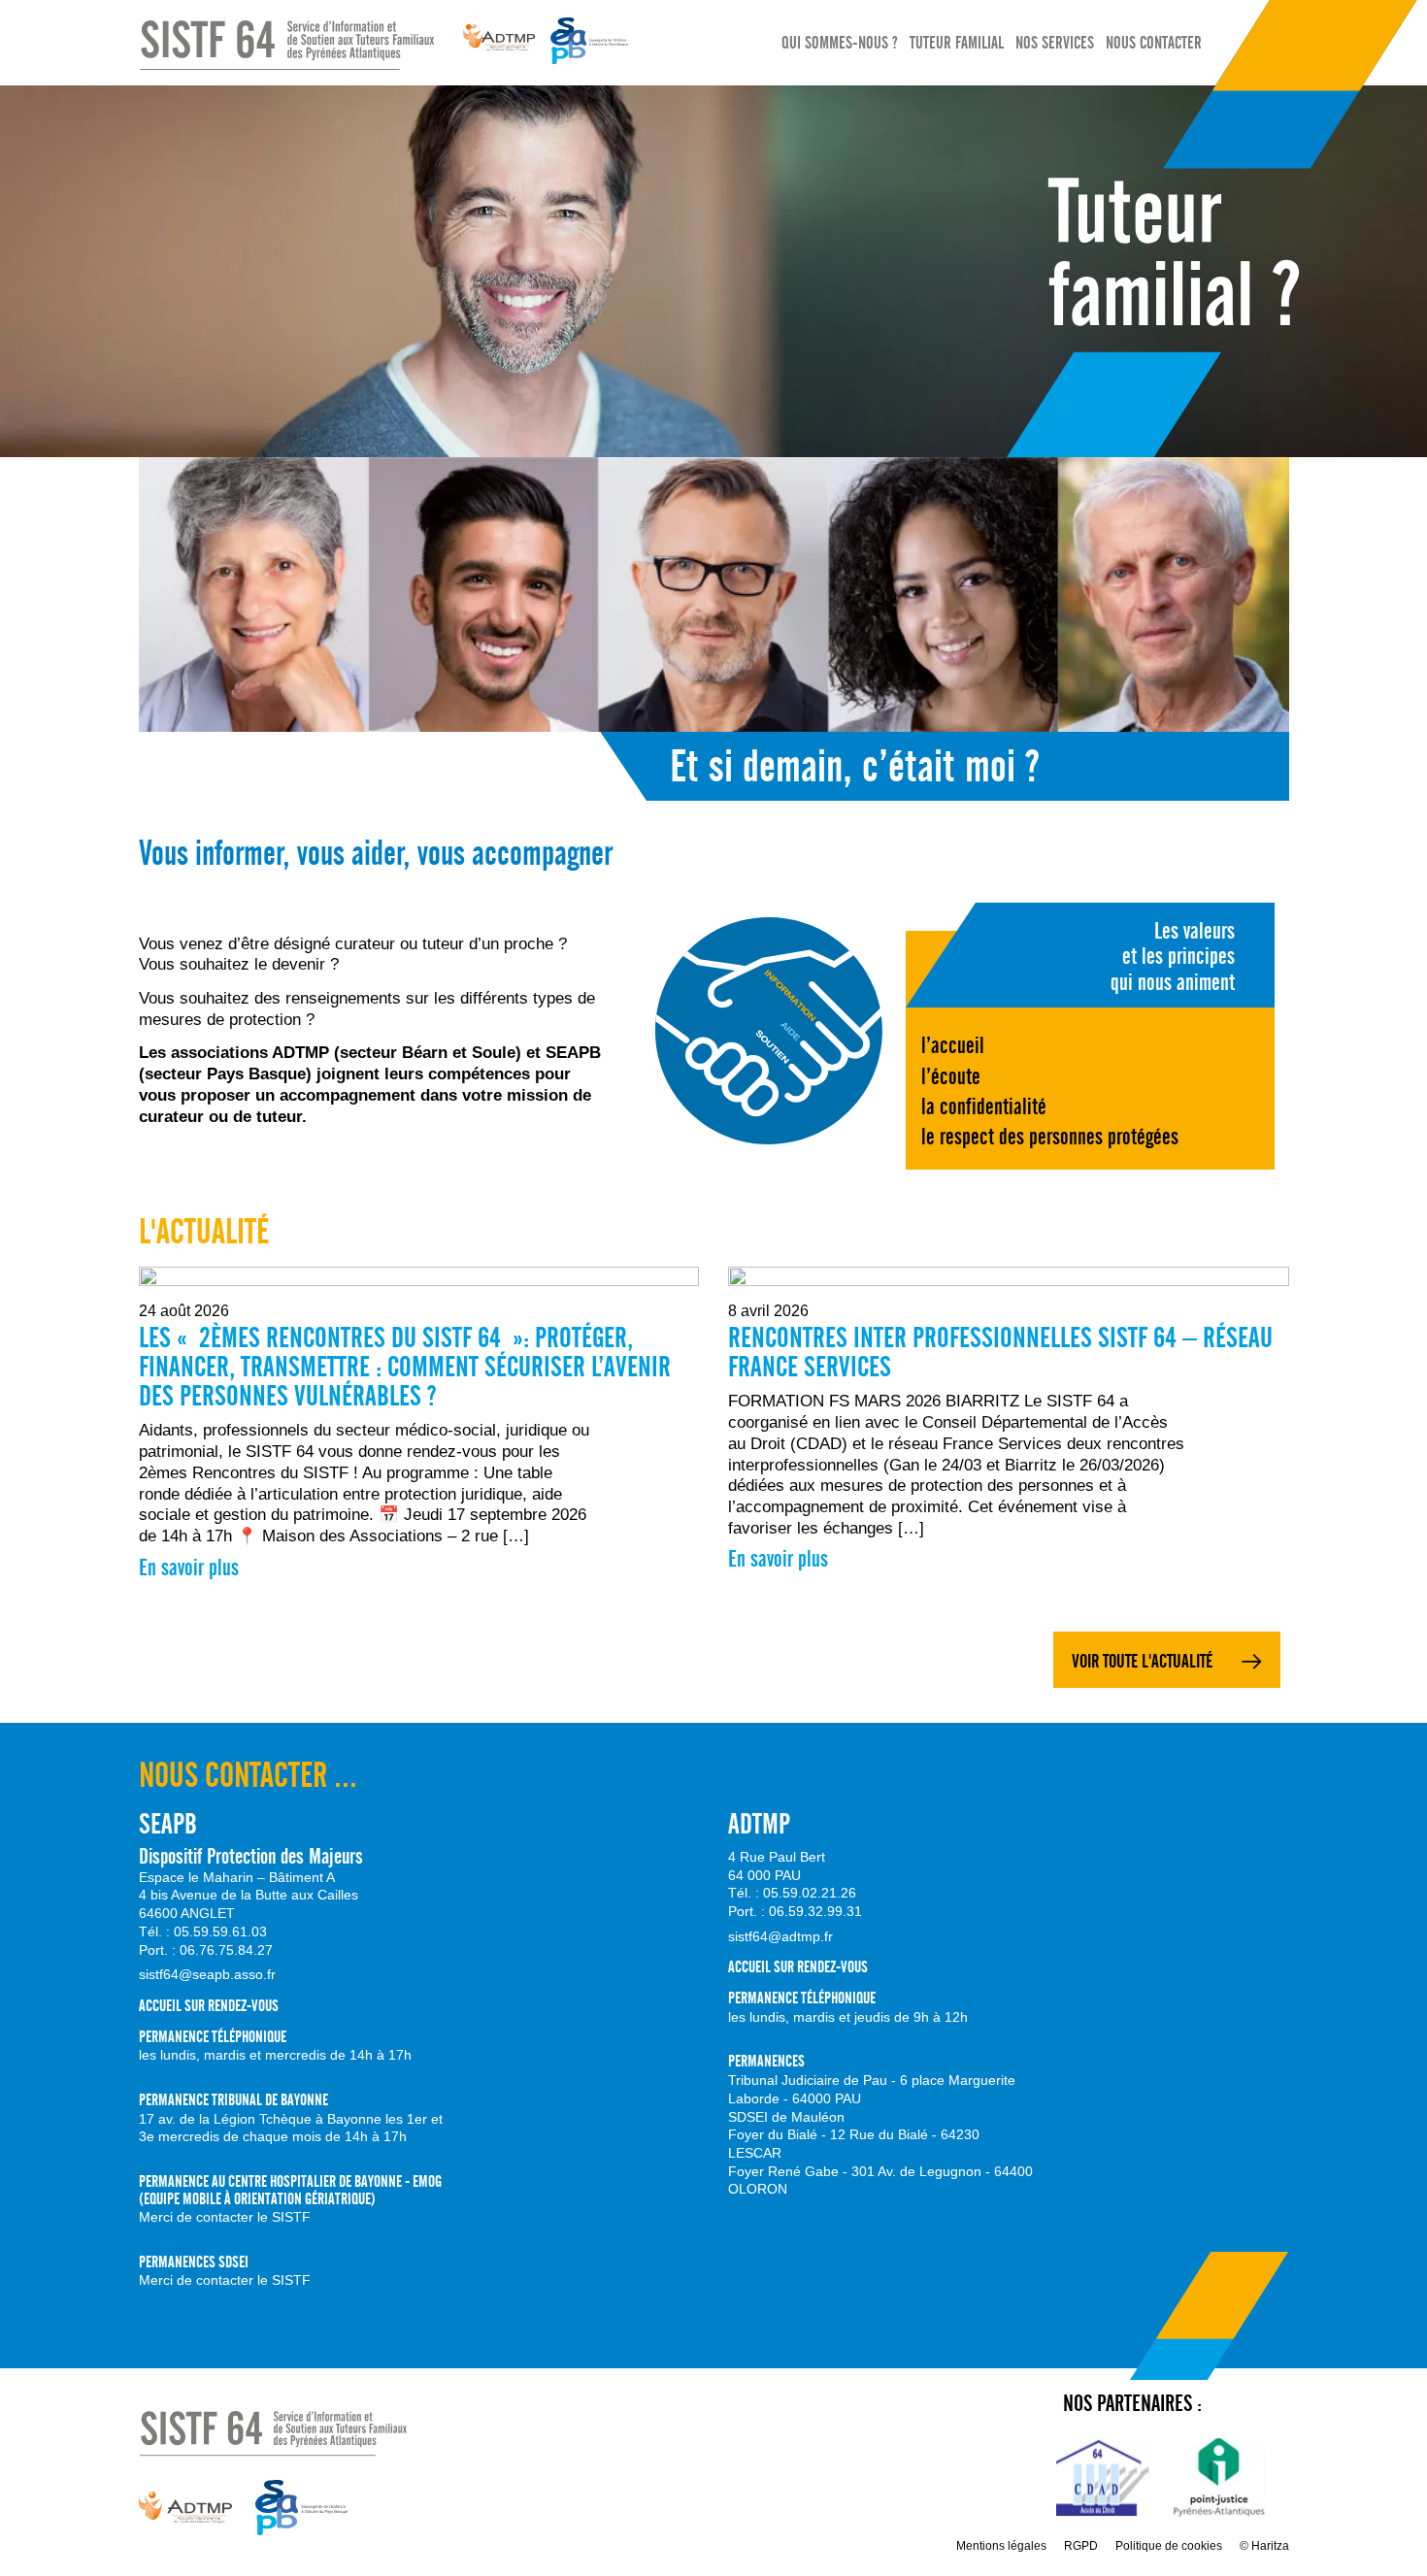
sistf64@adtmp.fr (780, 1936)
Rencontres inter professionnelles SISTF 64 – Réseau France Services (1000, 1353)
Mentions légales (1001, 2546)
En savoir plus (189, 1568)
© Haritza (1264, 2546)
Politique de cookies (1169, 2546)
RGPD (1081, 2546)
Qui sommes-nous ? (840, 43)
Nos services (1055, 43)
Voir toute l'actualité (1142, 1661)
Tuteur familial (957, 43)
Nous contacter (1154, 43)
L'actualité (204, 1232)
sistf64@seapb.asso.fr (207, 1974)
